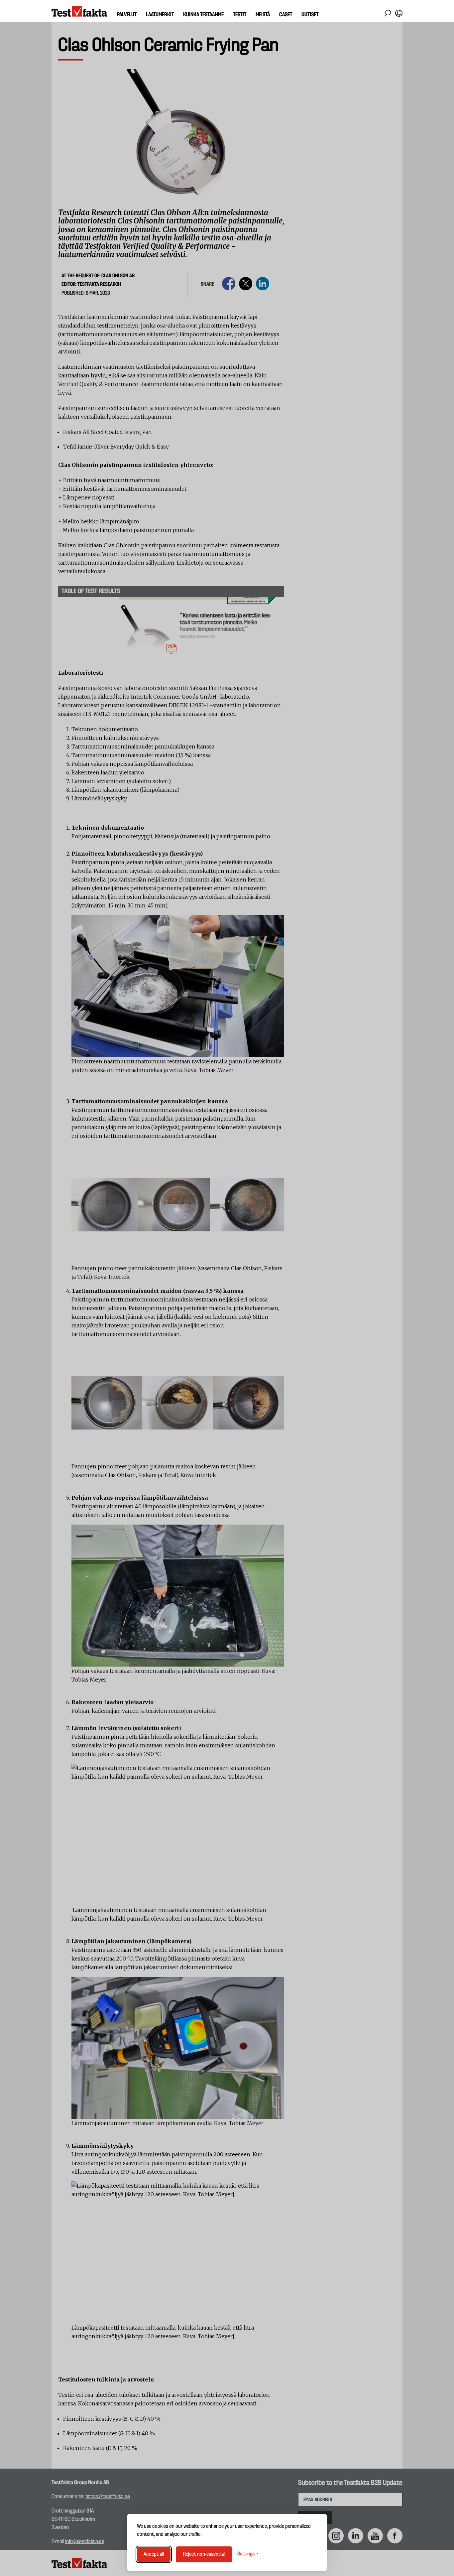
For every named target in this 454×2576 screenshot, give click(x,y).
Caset (286, 15)
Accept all (154, 2554)
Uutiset (310, 15)
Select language (399, 13)
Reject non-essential (204, 2554)
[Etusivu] (79, 12)
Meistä (263, 15)
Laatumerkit (160, 15)
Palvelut (127, 15)
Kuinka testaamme (203, 15)
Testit (240, 15)
